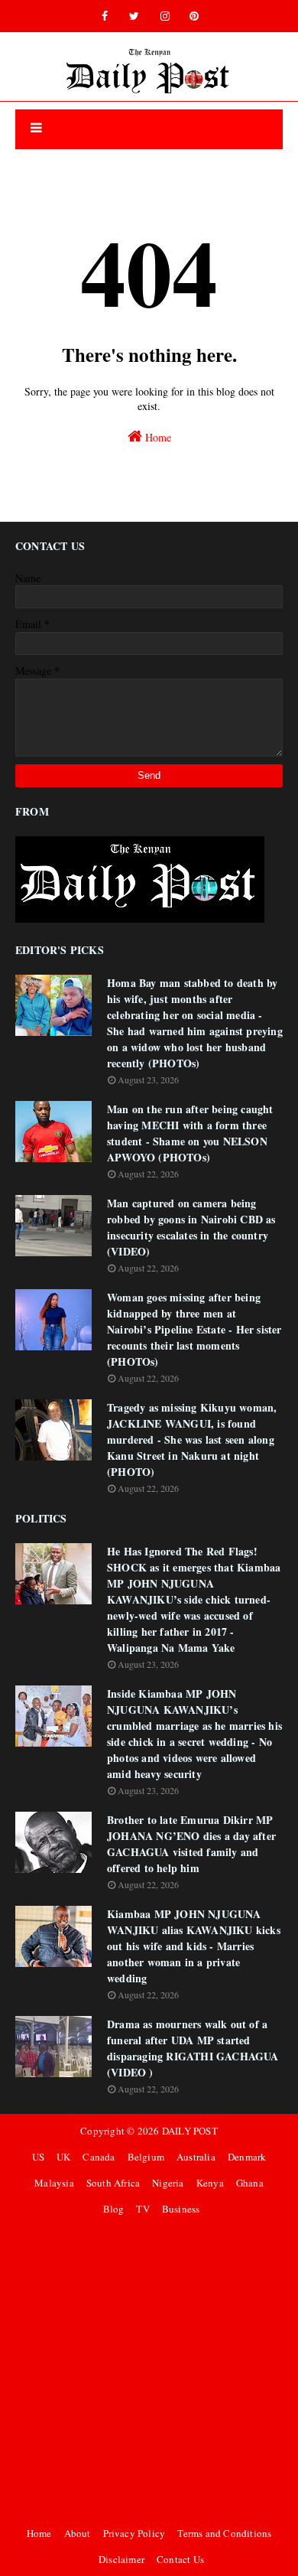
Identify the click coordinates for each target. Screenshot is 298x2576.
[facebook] (105, 16)
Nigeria (168, 2183)
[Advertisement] (149, 2371)
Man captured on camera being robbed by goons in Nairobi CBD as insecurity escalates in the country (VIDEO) (191, 1227)
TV (143, 2209)
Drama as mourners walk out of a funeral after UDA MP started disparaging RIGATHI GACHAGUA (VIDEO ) (193, 2048)
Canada (99, 2157)
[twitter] (134, 16)
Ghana (250, 2183)
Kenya (210, 2183)
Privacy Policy (134, 2533)
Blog (114, 2209)
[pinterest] (194, 16)
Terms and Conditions (224, 2533)
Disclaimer (121, 2559)
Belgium (146, 2157)
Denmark (247, 2157)
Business (181, 2209)
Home (157, 437)
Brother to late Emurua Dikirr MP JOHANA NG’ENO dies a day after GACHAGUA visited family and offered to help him (191, 1844)
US (38, 2157)
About (78, 2533)
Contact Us (180, 2559)
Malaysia (54, 2183)
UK (63, 2157)
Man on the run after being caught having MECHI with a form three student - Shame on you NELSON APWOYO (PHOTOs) (190, 1133)
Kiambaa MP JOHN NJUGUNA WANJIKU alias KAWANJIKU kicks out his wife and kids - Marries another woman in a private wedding (194, 1946)
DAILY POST (190, 2131)
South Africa (113, 2183)
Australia (196, 2157)
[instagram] (165, 16)
